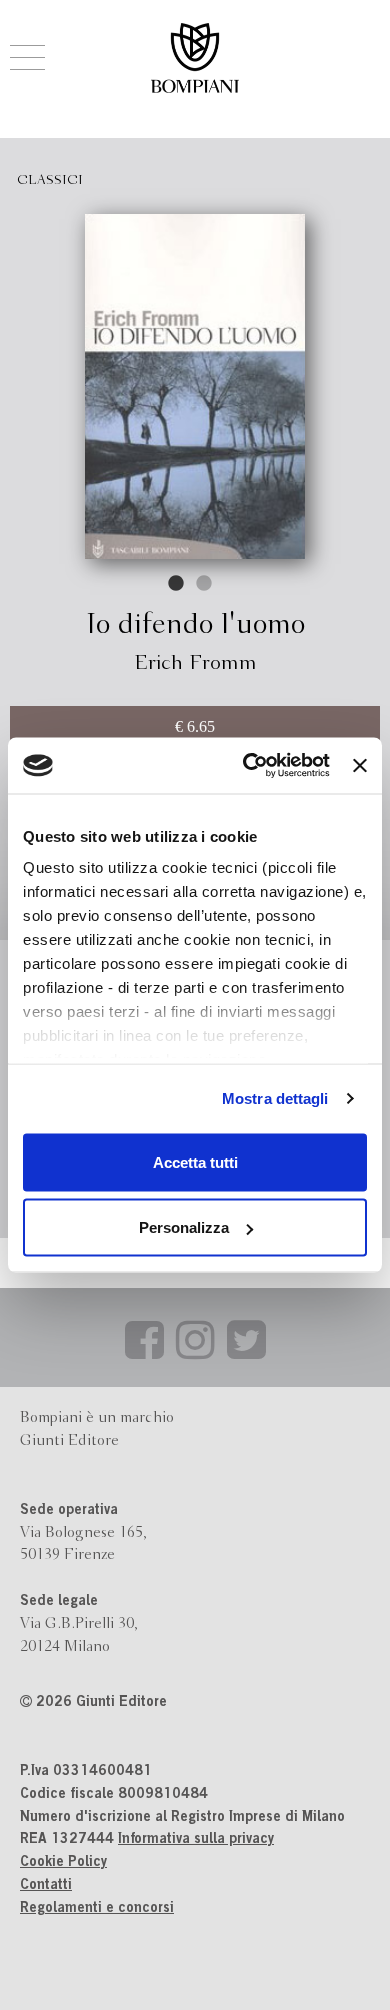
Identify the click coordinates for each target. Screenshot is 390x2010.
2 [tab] (205, 584)
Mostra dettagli (275, 1098)
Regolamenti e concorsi (97, 1909)
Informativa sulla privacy (196, 1840)
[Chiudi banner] (360, 765)
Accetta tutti (195, 1161)
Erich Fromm (195, 663)
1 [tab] (177, 584)
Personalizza (184, 1227)
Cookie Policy (63, 1863)
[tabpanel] (195, 386)
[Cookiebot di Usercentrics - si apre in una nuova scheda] (248, 766)
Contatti (46, 1886)
